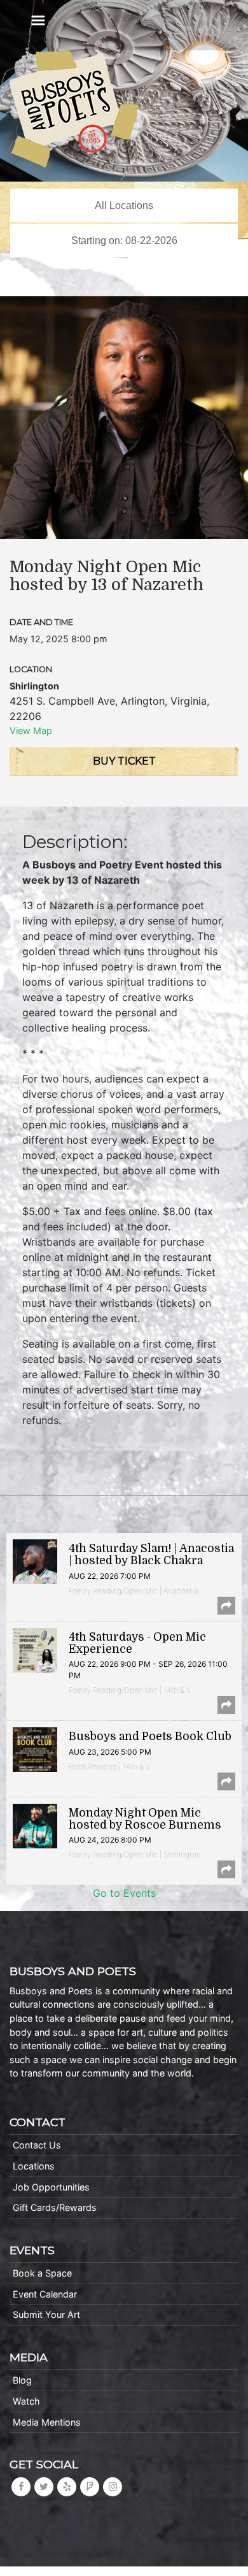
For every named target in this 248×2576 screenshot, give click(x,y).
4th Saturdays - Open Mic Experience (137, 1643)
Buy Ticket (124, 761)
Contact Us (37, 2145)
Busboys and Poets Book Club (150, 1736)
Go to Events (124, 1893)
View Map (31, 730)
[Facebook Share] (226, 1606)
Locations (34, 2166)
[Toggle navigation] (38, 20)
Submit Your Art (46, 2314)
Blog (22, 2380)
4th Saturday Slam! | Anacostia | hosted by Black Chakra (151, 1554)
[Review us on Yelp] (67, 2486)
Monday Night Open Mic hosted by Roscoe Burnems (145, 1819)
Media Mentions (47, 2422)
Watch (26, 2401)
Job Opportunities (51, 2187)
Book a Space (42, 2273)
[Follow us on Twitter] (44, 2486)
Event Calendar (45, 2294)
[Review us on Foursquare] (90, 2486)
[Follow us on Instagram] (113, 2486)
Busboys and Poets (74, 109)
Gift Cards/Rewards (55, 2207)
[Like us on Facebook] (21, 2486)
